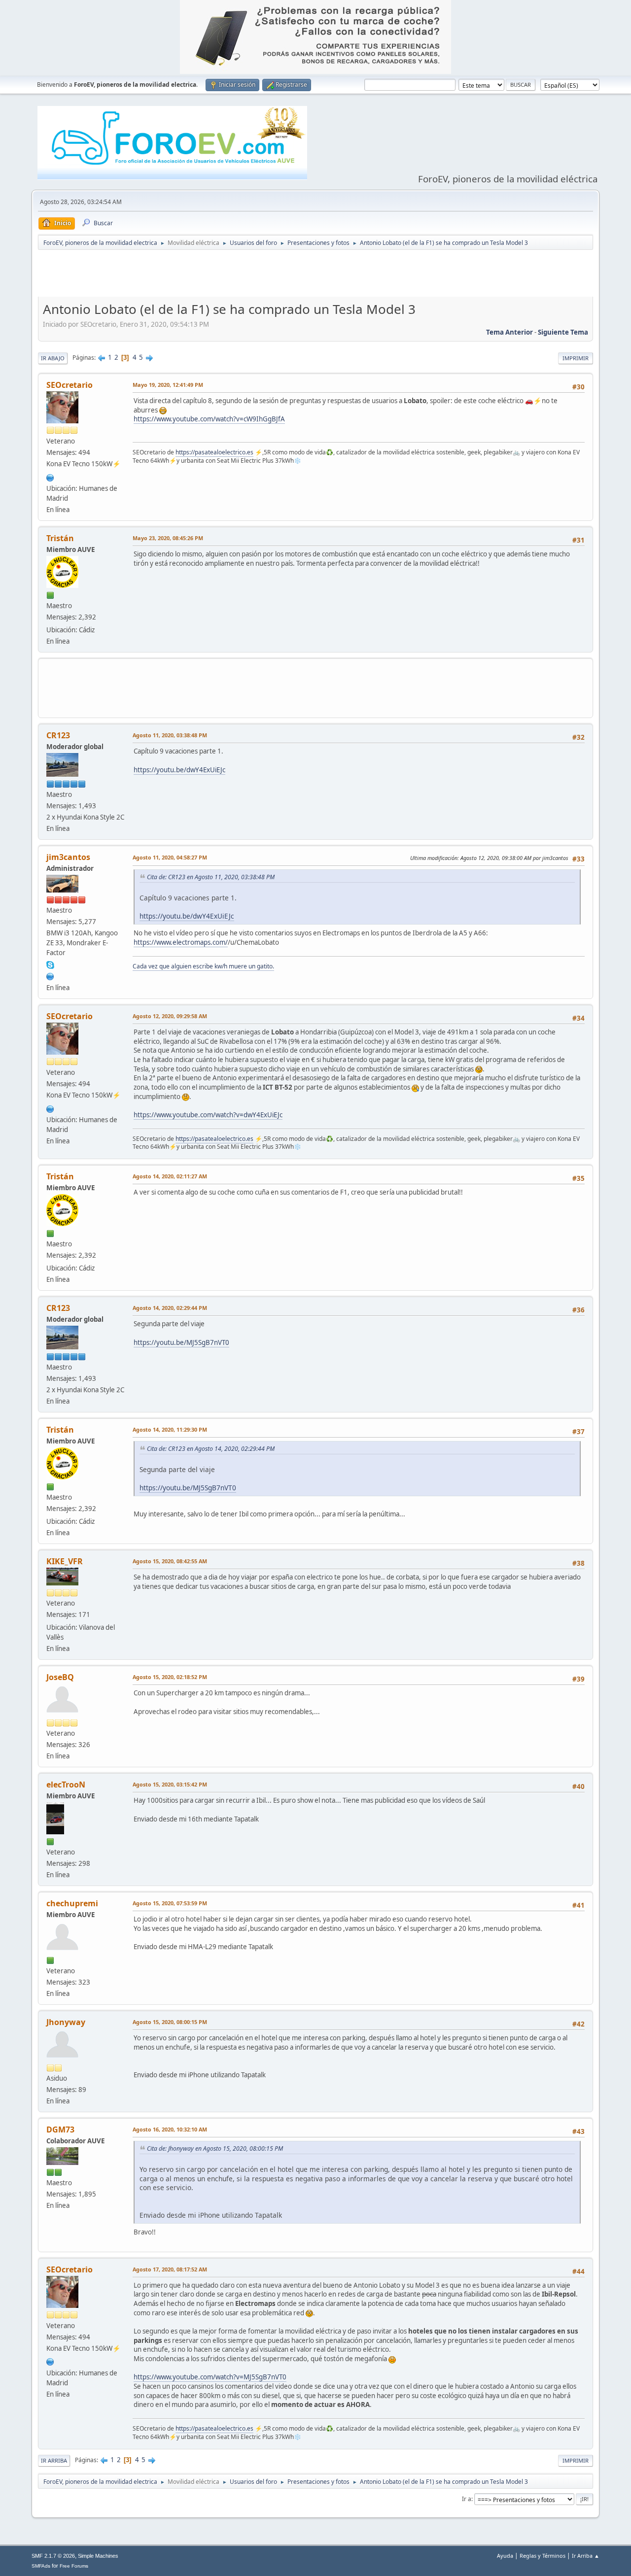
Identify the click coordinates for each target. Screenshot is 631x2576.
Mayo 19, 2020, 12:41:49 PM (168, 385)
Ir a (467, 2499)
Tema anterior (509, 332)
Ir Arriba (54, 2460)
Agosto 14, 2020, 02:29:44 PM (170, 1308)
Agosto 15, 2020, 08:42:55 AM (170, 1561)
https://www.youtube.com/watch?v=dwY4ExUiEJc (208, 1115)
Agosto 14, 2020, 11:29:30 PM (170, 1429)
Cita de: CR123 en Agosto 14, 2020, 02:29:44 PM (211, 1449)
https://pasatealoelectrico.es (214, 452)
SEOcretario (70, 385)
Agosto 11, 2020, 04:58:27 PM (170, 857)
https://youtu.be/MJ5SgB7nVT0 (181, 1342)
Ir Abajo (53, 358)
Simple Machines (98, 2556)
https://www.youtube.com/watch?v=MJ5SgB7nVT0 (210, 2377)
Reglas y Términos (543, 2556)
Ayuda (505, 2556)
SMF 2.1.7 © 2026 (53, 2556)
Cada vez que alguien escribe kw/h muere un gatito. (203, 966)
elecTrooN (66, 1785)
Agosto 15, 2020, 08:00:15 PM (170, 2022)
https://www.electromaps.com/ (181, 942)
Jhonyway (66, 2022)
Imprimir (576, 358)
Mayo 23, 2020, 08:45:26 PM (168, 538)
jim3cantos (68, 857)
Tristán (60, 538)
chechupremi (72, 1903)
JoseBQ (60, 1677)
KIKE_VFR (65, 1561)
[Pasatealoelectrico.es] (50, 477)
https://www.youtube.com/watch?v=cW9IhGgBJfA (209, 419)
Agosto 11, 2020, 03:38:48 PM (170, 735)
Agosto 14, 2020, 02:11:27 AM (170, 1176)
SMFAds (41, 2566)
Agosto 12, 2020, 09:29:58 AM (170, 1016)
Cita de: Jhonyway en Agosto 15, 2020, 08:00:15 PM (215, 2148)
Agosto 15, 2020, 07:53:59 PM (170, 1903)
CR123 (58, 735)
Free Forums (74, 2566)
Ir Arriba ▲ (586, 2556)
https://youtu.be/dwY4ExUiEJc (179, 770)
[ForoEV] (50, 975)
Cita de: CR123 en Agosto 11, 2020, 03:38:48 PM (211, 877)
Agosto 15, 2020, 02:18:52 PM (170, 1677)
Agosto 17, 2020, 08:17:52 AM (170, 2269)
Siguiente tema (563, 332)
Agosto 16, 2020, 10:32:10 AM (170, 2129)
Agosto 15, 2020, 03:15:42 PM (170, 1784)
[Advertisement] (315, 275)
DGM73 (60, 2129)
